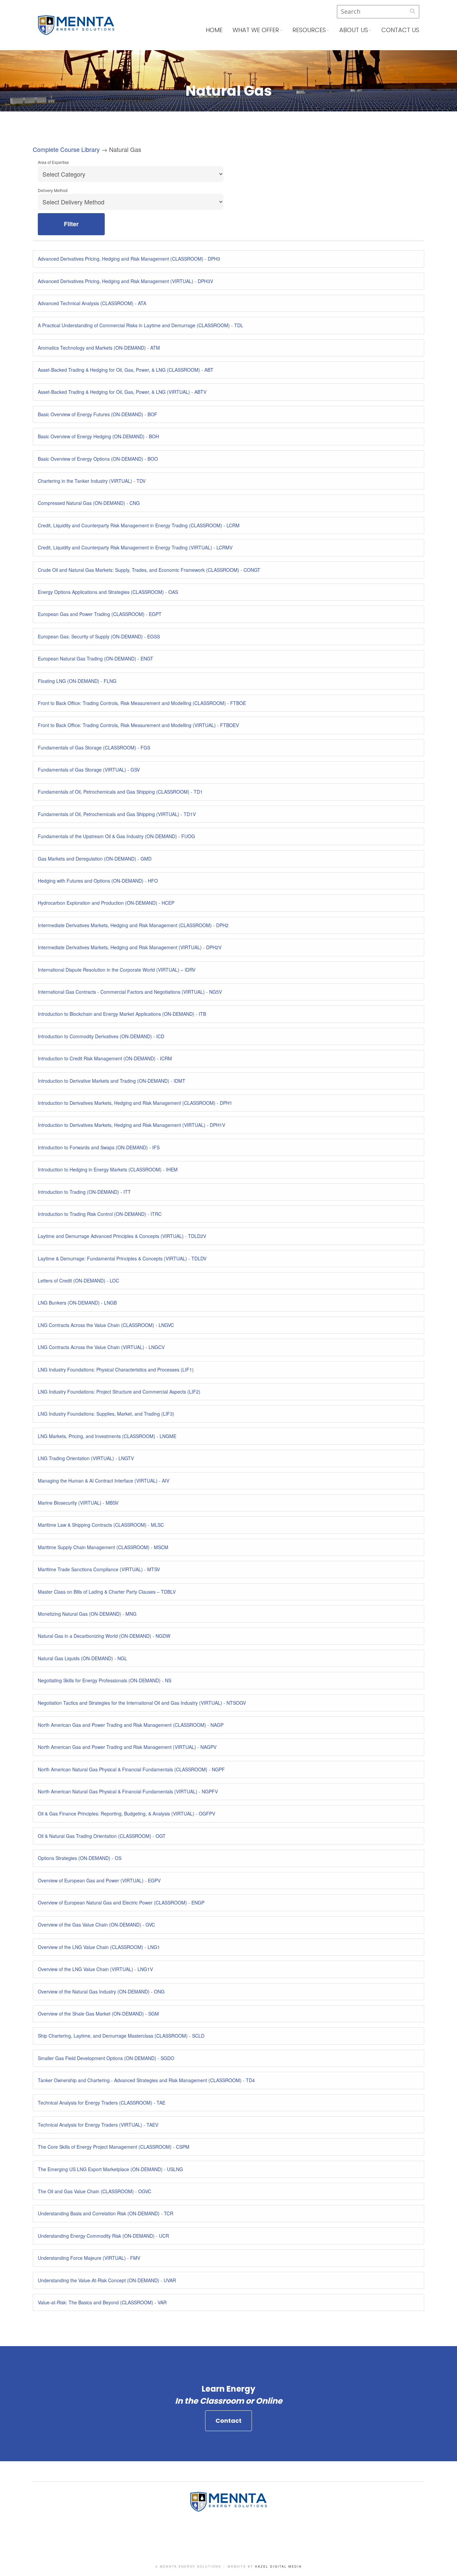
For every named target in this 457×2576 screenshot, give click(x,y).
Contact (229, 2421)
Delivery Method (53, 190)
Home (214, 30)
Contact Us (400, 30)
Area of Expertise (53, 162)
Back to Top (445, 2564)
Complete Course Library (66, 149)
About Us (354, 30)
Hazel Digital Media (278, 2566)
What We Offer (256, 30)
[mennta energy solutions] (76, 30)
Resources (309, 30)
